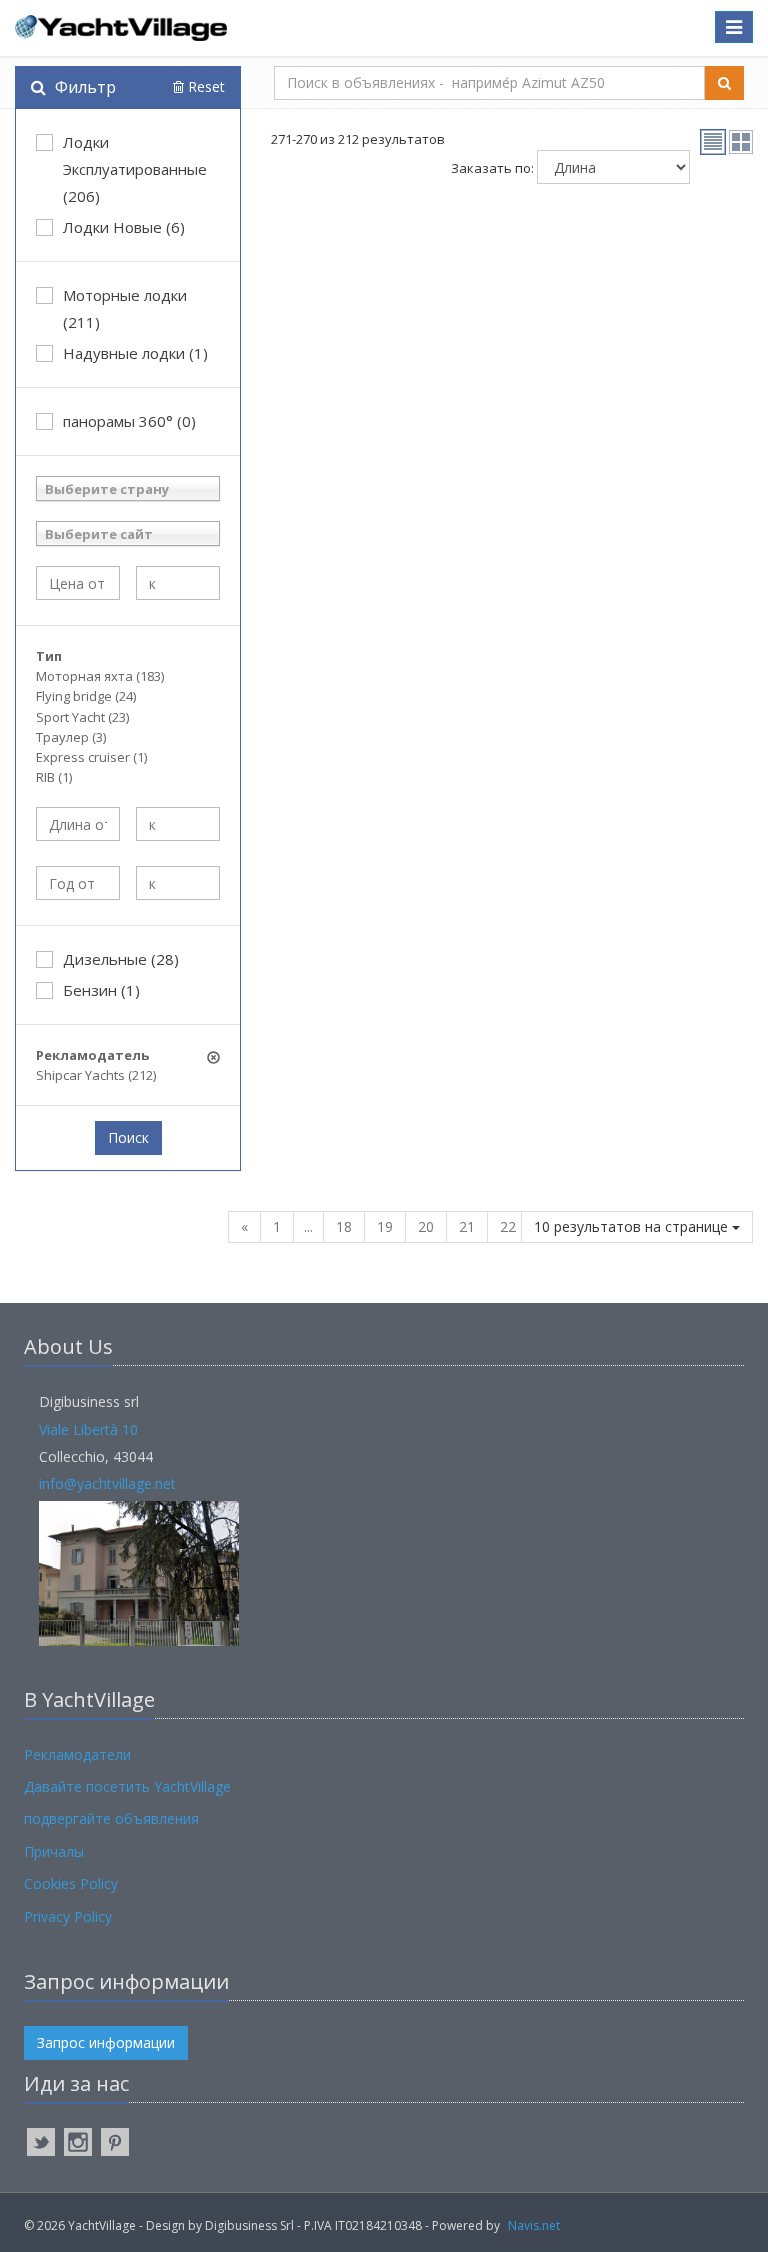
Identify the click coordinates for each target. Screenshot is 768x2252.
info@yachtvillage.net (107, 1483)
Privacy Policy (68, 1916)
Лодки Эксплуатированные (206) (135, 169)
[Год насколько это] (178, 883)
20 (426, 1226)
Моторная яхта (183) (100, 676)
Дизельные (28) (121, 959)
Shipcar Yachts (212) (96, 1075)
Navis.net (534, 2225)
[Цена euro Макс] (178, 583)
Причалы (54, 1851)
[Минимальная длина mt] (78, 824)
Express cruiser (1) (91, 757)
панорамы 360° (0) (129, 421)
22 (508, 1226)
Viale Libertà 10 (88, 1429)
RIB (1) (54, 777)
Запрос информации (106, 2042)
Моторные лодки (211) (125, 308)
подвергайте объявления (111, 1818)
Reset (204, 86)
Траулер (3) (71, 737)
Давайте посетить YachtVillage (127, 1786)
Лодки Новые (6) (124, 227)
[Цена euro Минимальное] (78, 583)
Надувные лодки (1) (135, 353)
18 (344, 1226)
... (308, 1226)
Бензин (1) (101, 990)
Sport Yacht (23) (82, 717)
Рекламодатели (77, 1754)
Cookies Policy (71, 1883)
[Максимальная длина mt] (178, 824)
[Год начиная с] (78, 883)
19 (385, 1226)
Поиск (128, 1137)
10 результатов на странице (633, 1226)
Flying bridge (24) (86, 696)
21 (467, 1226)
